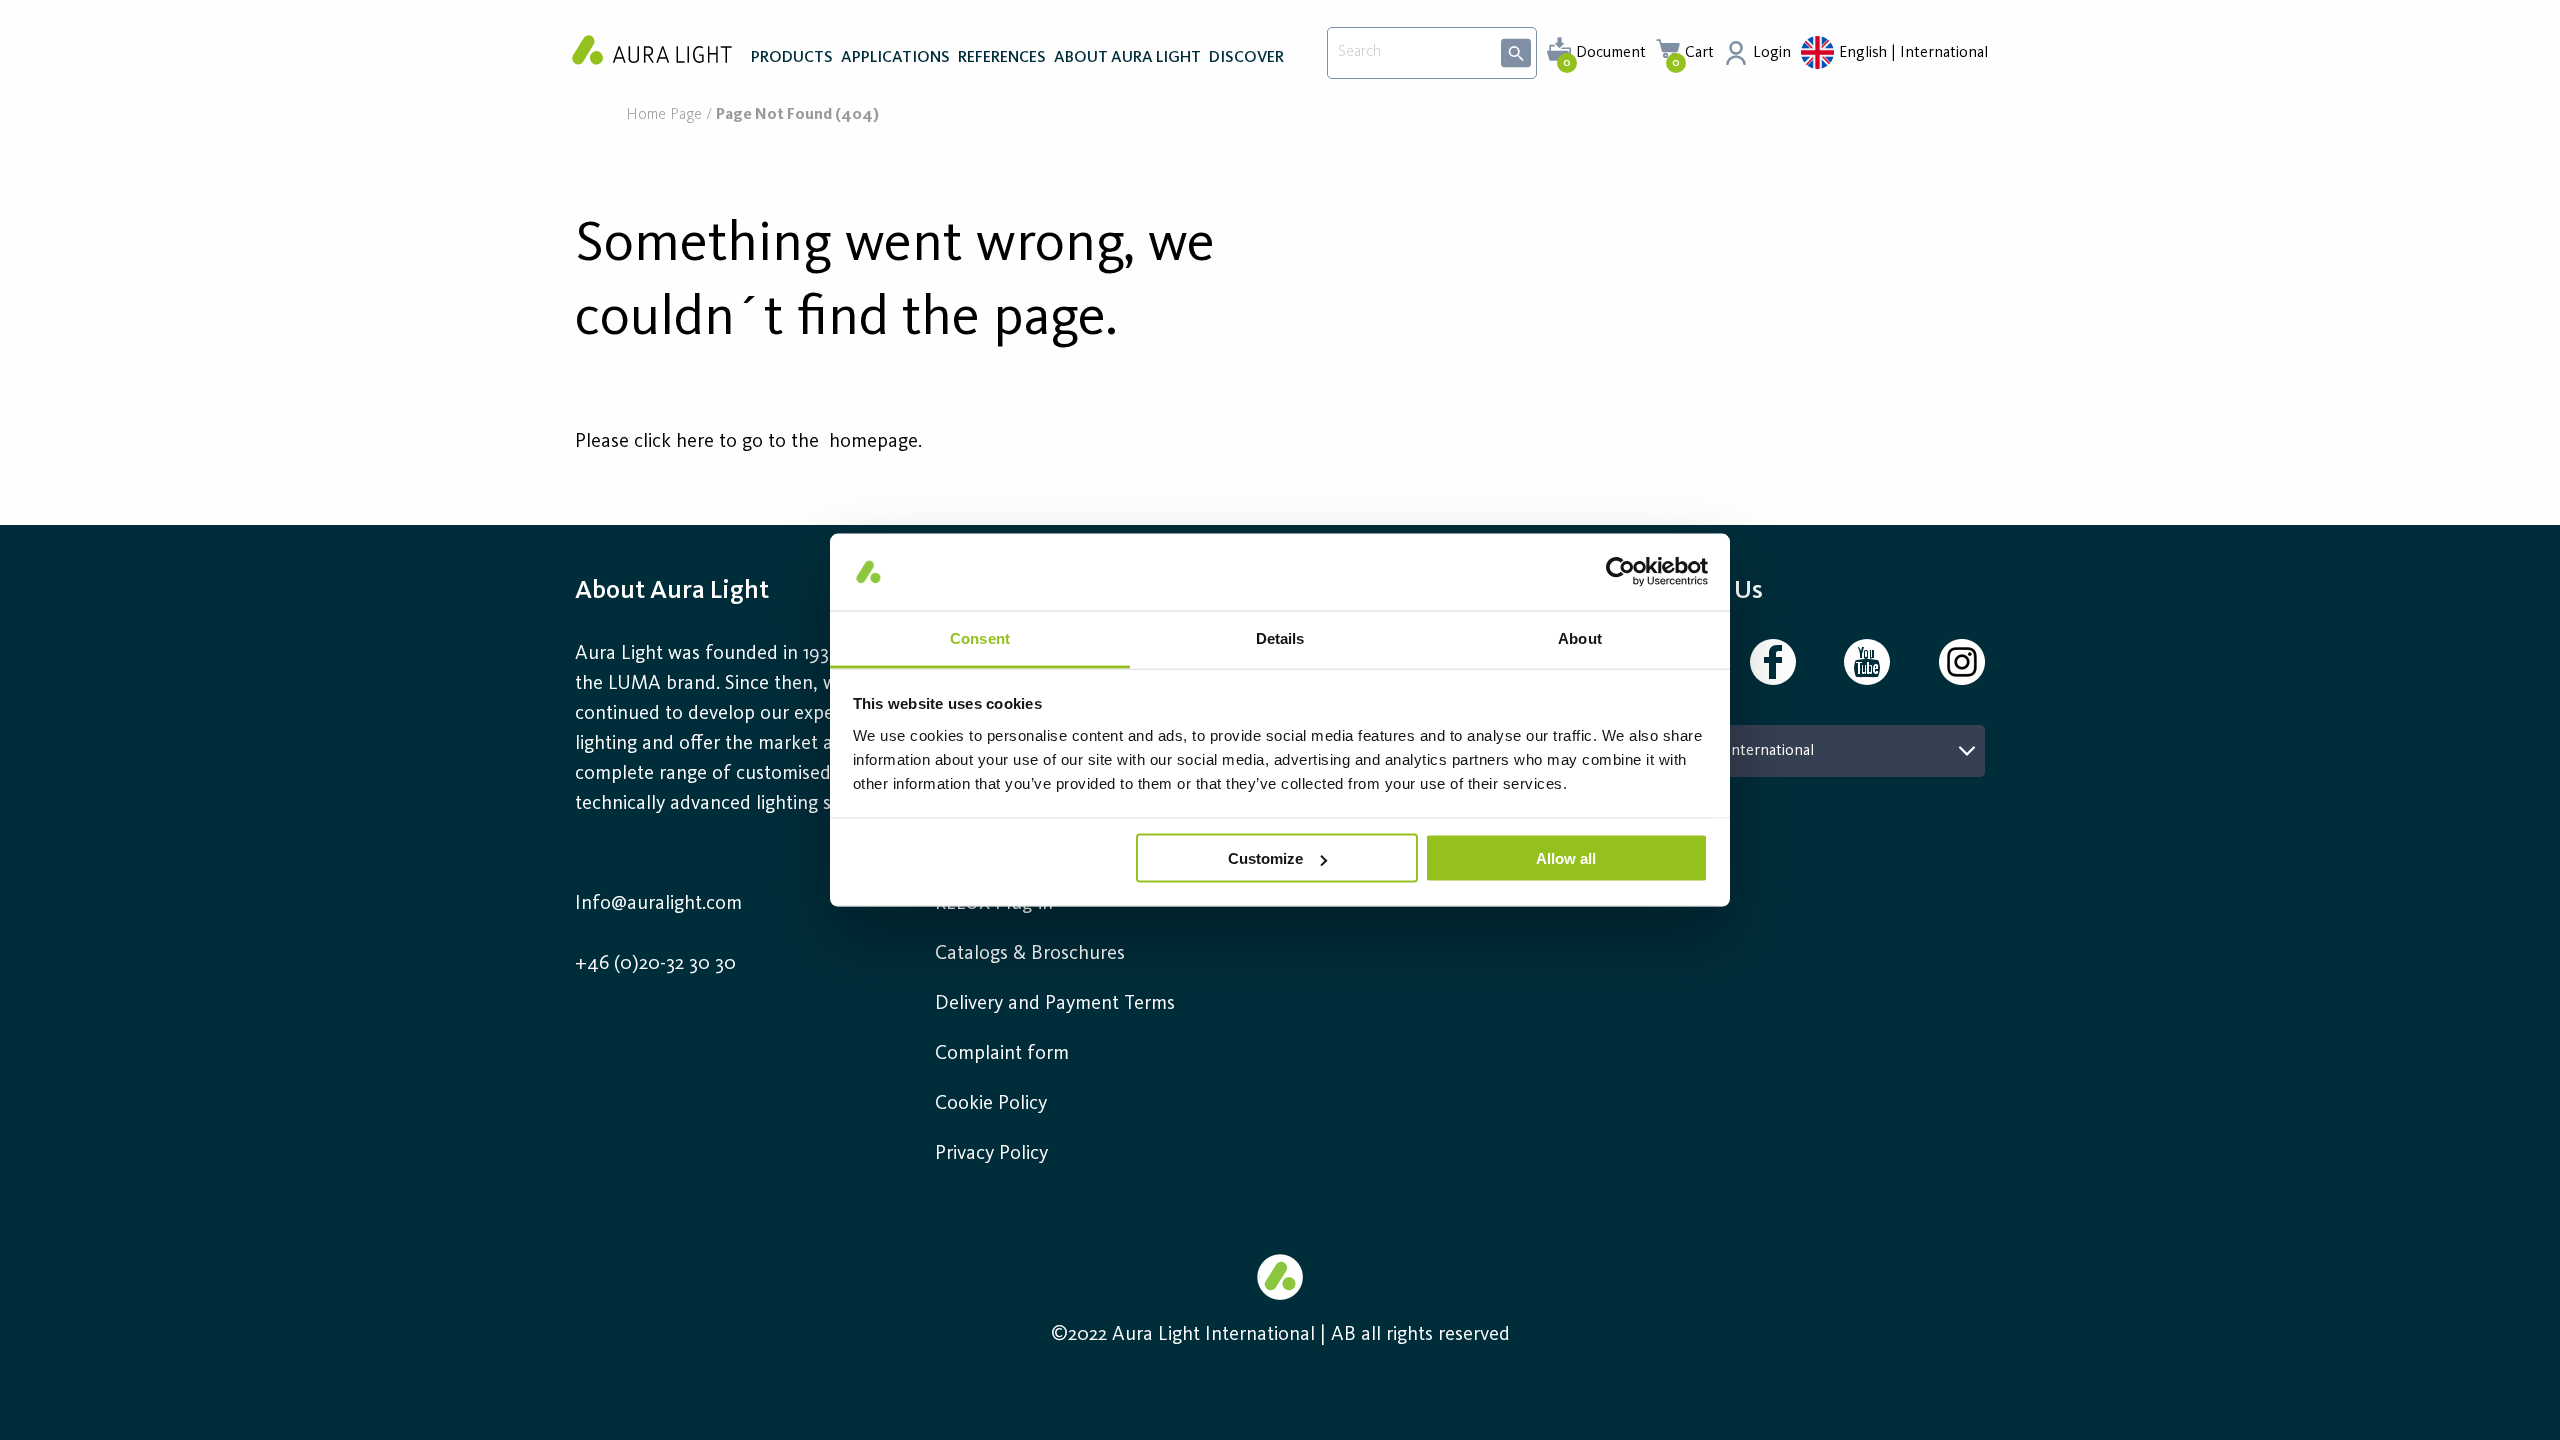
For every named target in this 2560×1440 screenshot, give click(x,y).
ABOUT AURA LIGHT (1127, 58)
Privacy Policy (991, 1154)
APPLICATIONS (895, 58)
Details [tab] (1280, 637)
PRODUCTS (792, 58)
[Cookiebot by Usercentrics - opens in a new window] (1620, 572)
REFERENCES (1002, 58)
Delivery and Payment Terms (1055, 1004)
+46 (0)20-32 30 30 (655, 964)
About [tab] (1580, 637)
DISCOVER (1246, 58)
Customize (1265, 858)
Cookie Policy (991, 1104)
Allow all (1566, 858)
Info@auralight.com (658, 904)
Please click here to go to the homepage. (748, 442)
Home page (664, 115)
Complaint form (1002, 1054)
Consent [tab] (980, 637)
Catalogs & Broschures (1030, 954)
